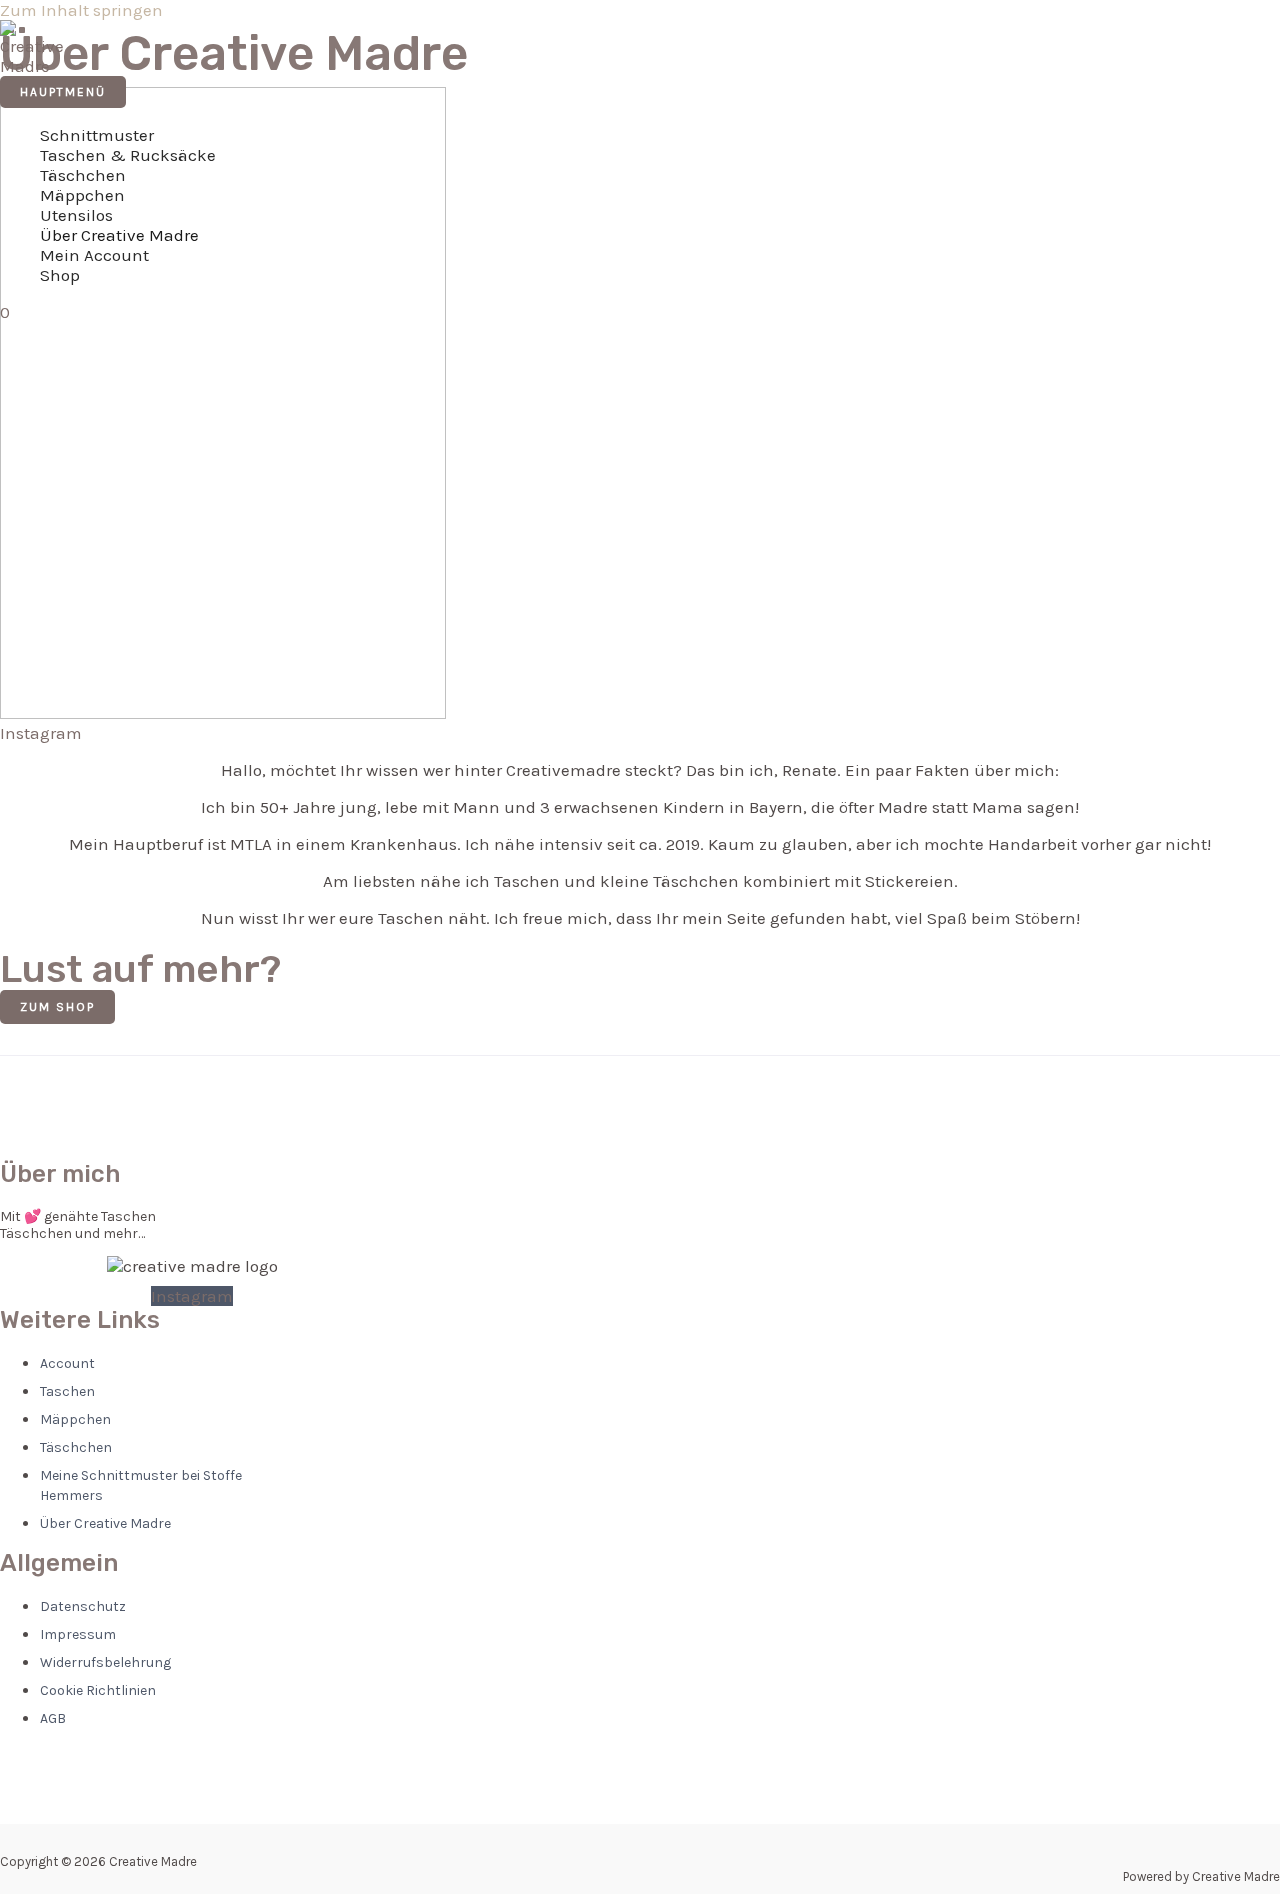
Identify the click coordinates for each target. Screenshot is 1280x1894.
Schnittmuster (97, 135)
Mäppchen (82, 195)
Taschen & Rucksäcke (128, 155)
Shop (60, 275)
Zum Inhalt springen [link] (81, 10)
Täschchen (83, 175)
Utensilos (76, 215)
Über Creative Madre (119, 235)
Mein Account (94, 255)
